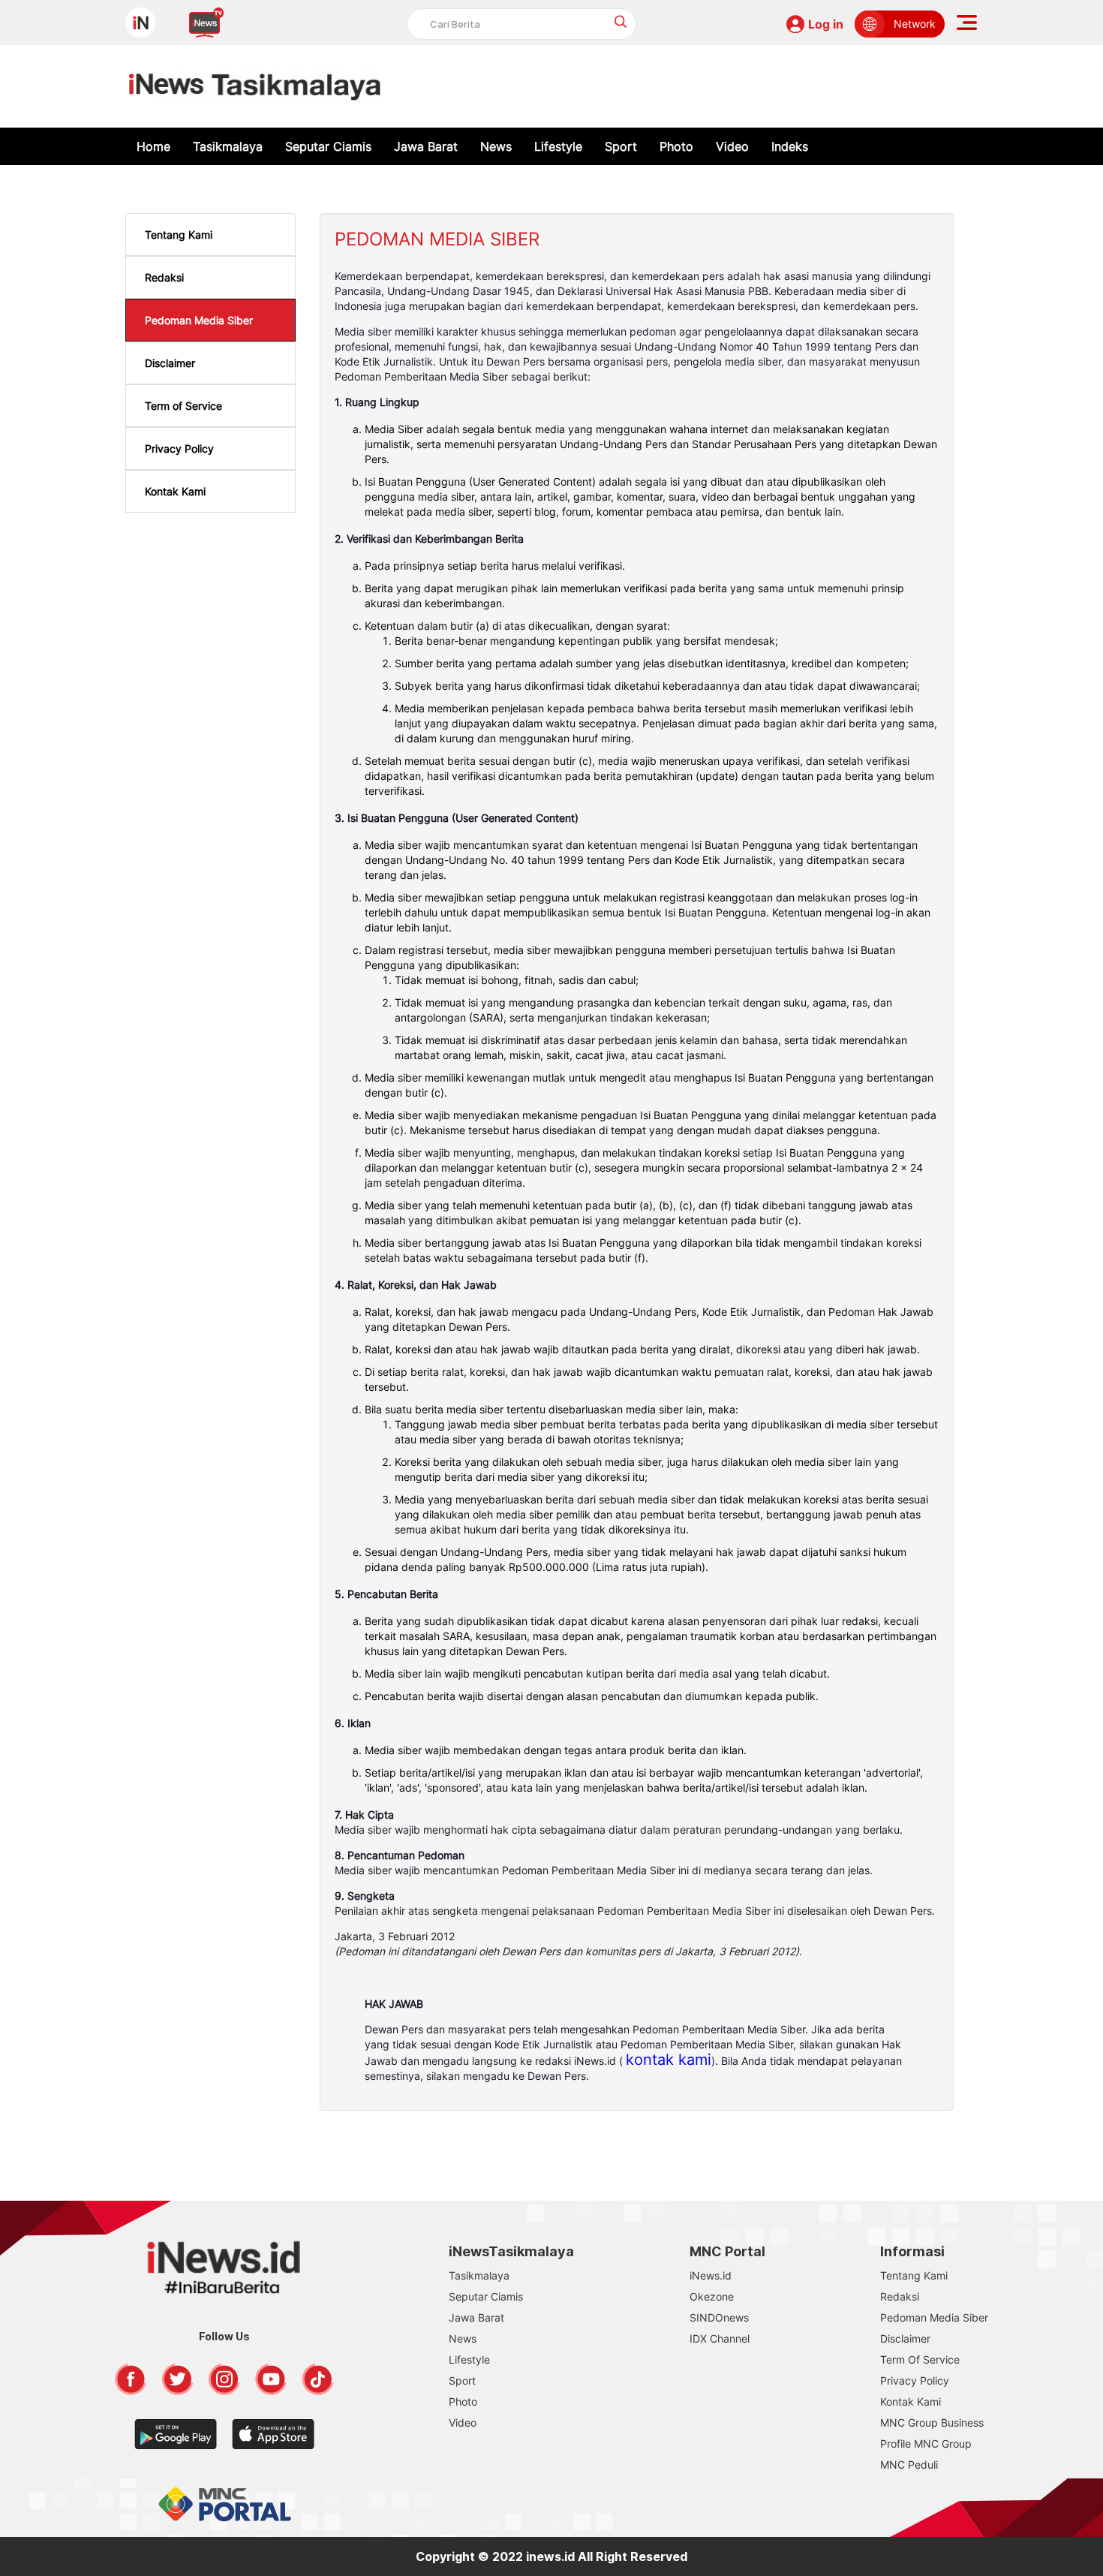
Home (153, 146)
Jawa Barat (426, 146)
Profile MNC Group (926, 2444)
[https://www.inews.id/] (255, 86)
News (496, 146)
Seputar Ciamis (328, 146)
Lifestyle (558, 146)
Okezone (712, 2296)
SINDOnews (719, 2317)
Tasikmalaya (228, 146)
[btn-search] (621, 21)
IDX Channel (720, 2338)
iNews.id (711, 2275)
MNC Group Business (932, 2423)
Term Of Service (920, 2359)
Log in (826, 24)
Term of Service (183, 406)
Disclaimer (170, 363)
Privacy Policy (179, 448)
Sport (621, 146)
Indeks (790, 146)
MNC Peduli (909, 2465)
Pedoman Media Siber (199, 320)
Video (732, 146)
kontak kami (669, 2060)
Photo (676, 146)
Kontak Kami (175, 491)
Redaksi (164, 277)
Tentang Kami (179, 235)
